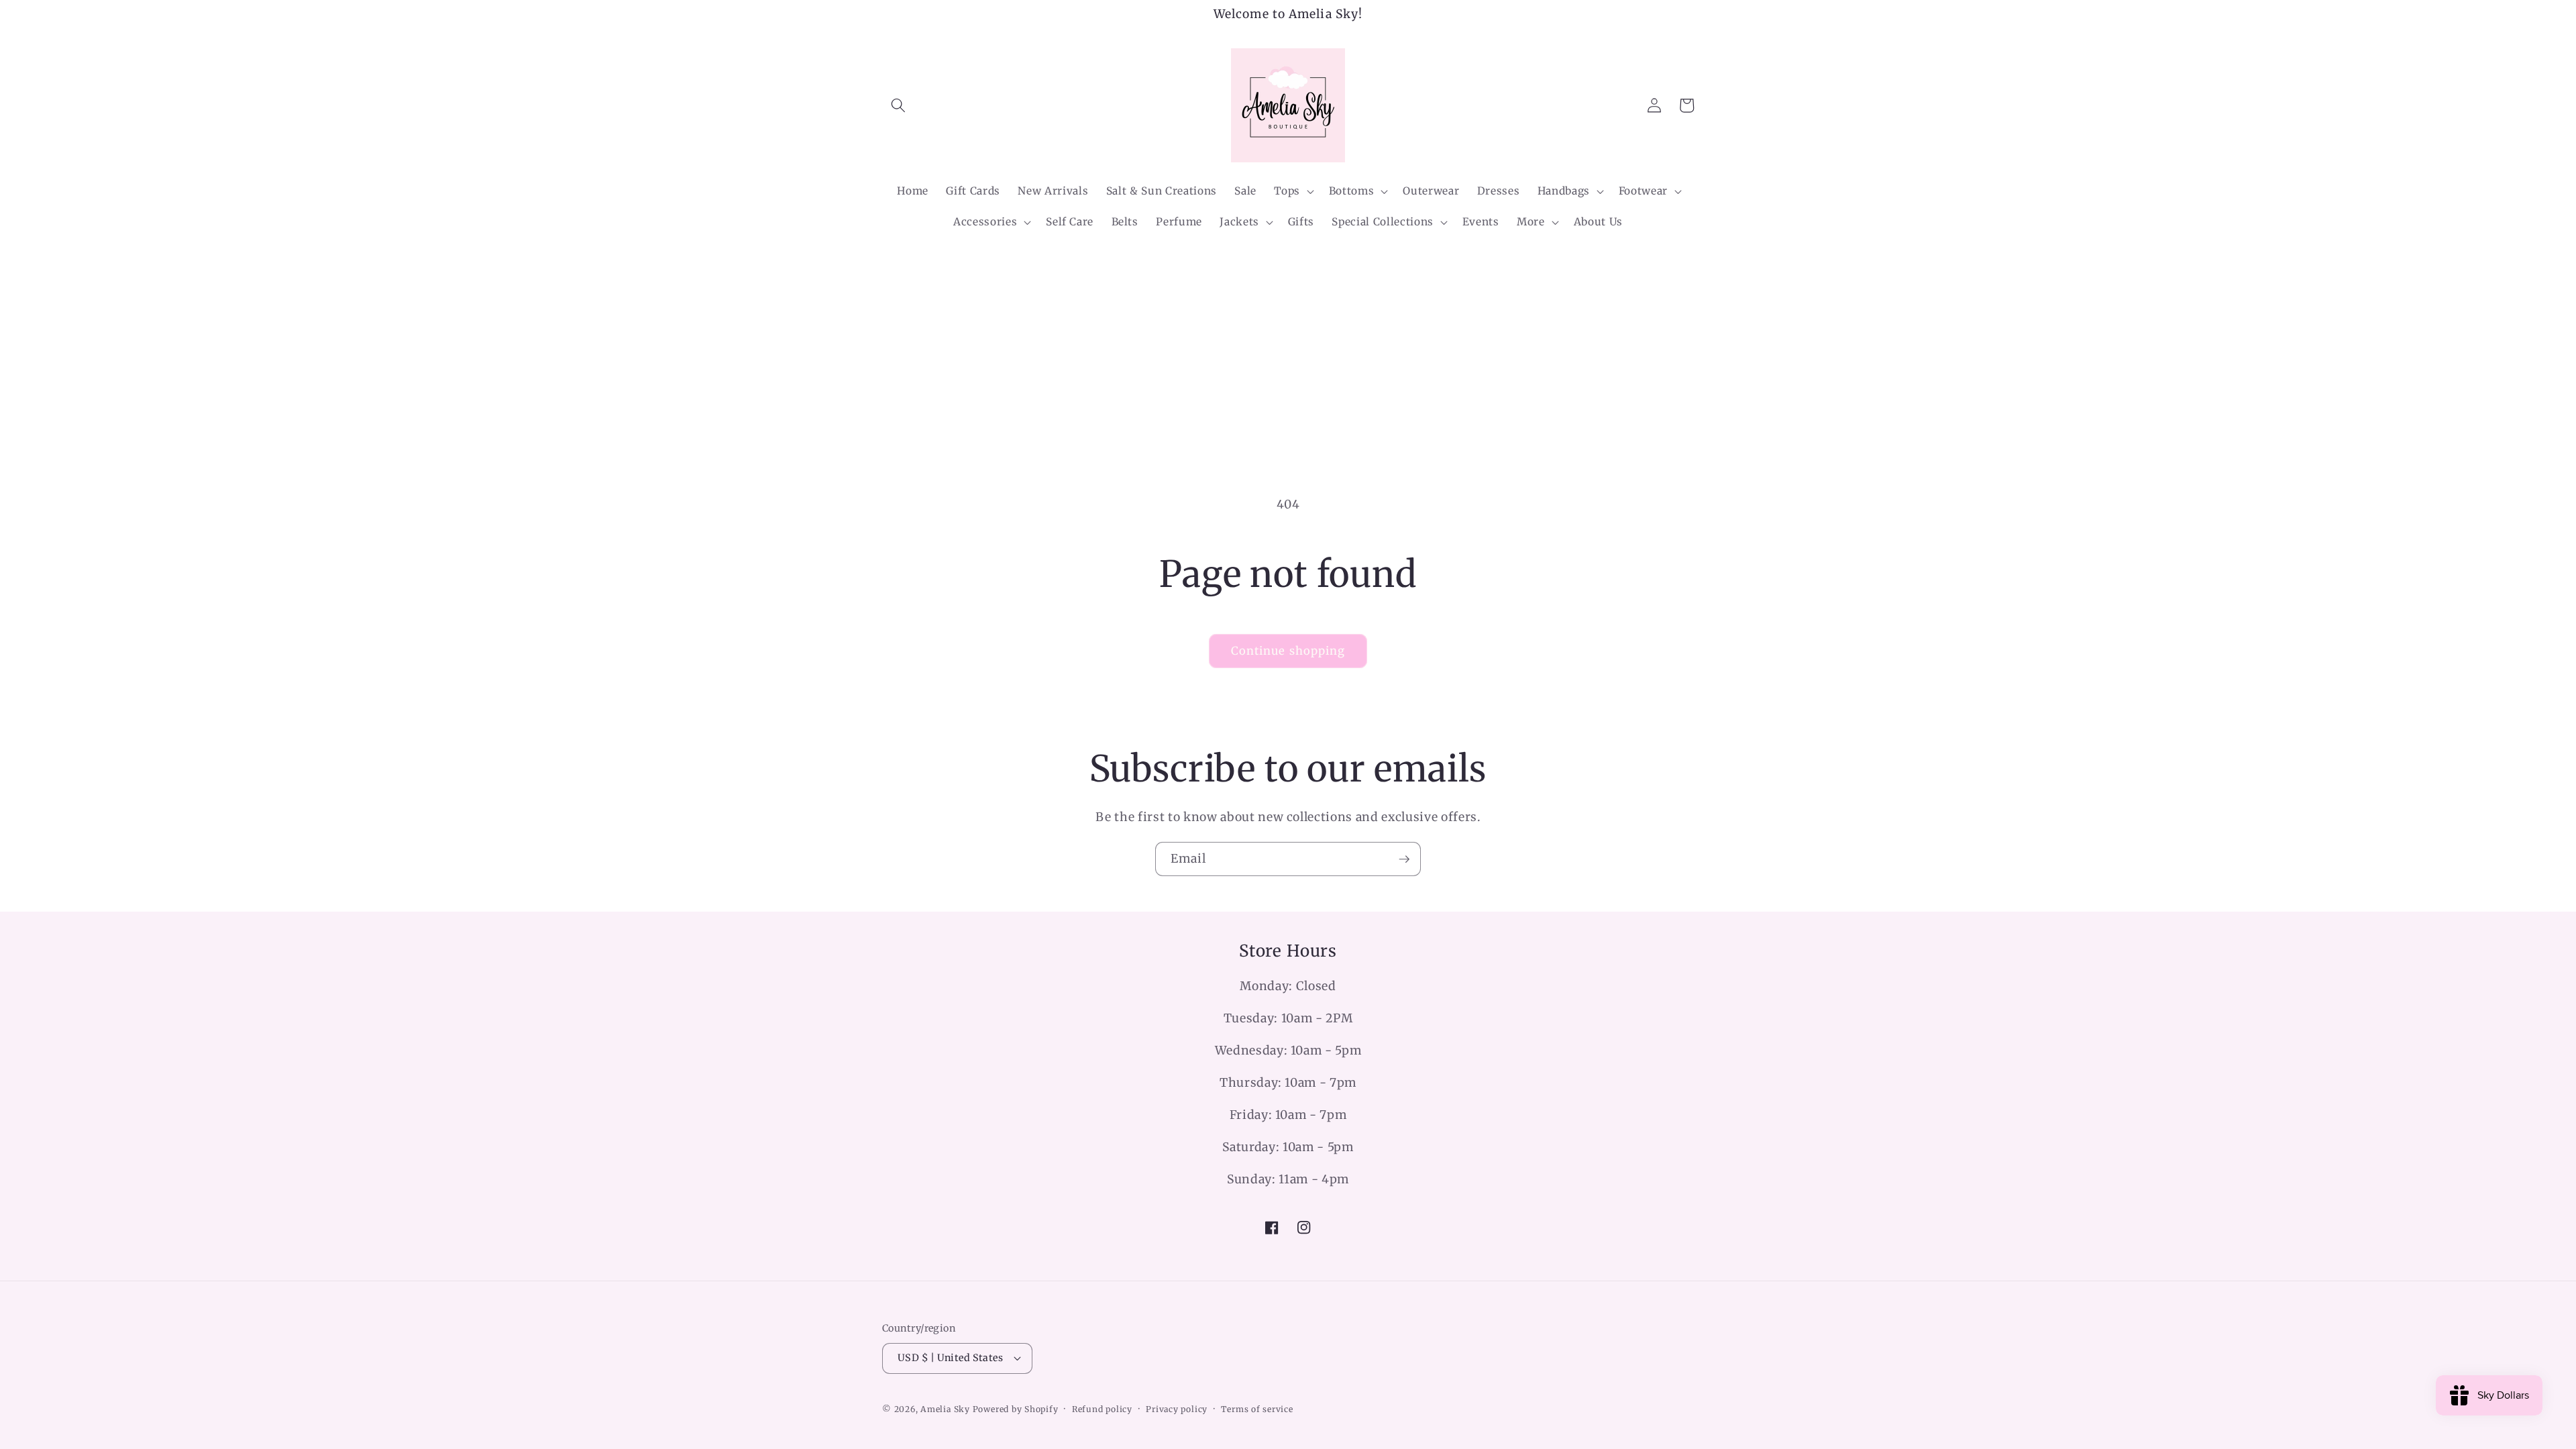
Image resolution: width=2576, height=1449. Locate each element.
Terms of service (1257, 1409)
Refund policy (1102, 1409)
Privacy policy (1177, 1409)
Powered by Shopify (1016, 1409)
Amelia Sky (945, 1409)
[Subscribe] (1404, 859)
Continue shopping (1288, 651)
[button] (898, 105)
